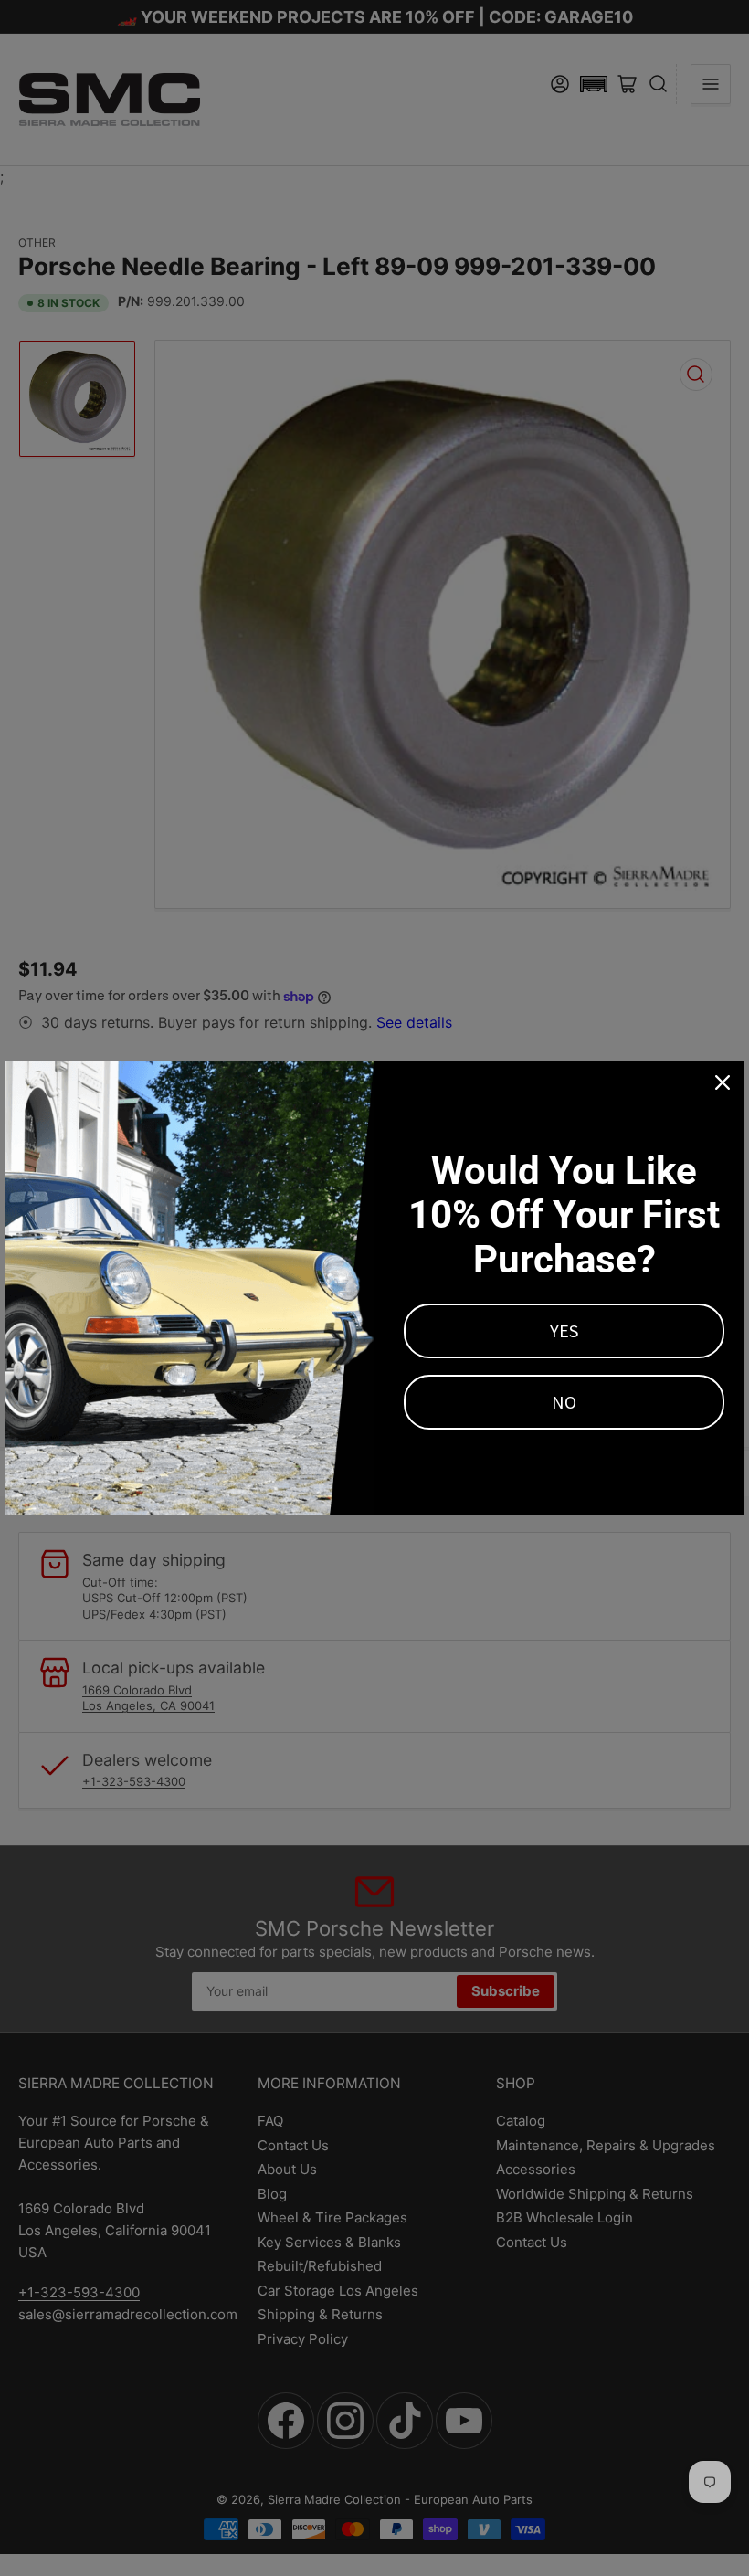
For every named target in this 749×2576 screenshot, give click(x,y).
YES (564, 1330)
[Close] (723, 1082)
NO (564, 1402)
